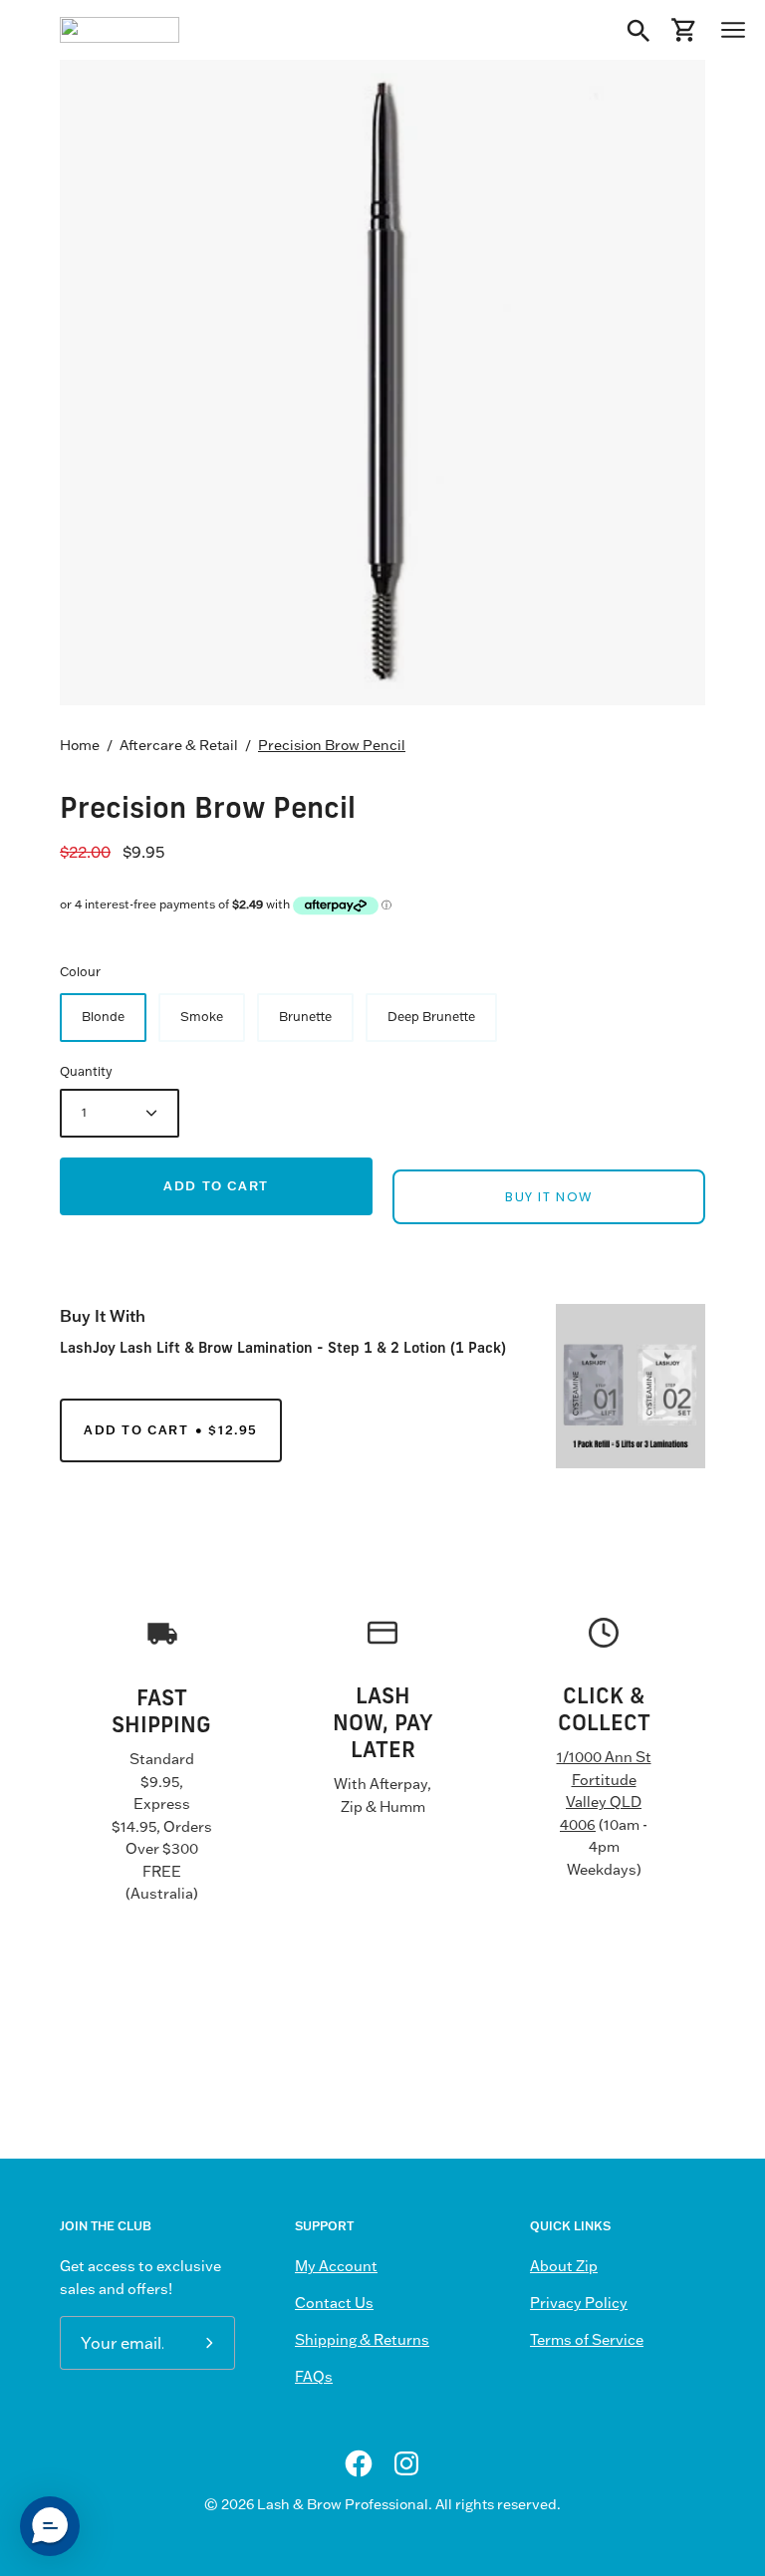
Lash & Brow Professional (343, 2504)
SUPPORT (324, 2226)
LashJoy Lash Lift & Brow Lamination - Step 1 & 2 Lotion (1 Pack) (283, 1347)
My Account (336, 2266)
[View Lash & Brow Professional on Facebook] (359, 2463)
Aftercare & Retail (179, 745)
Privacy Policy (579, 2303)
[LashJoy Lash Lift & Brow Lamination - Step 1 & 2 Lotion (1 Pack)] (631, 1386)
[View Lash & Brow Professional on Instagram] (406, 2463)
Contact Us (334, 2303)
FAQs (314, 2377)
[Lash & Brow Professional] (120, 30)
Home (80, 745)
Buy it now (549, 1197)
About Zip (564, 2266)
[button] (50, 2526)
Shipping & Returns (362, 2340)
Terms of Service (587, 2340)
